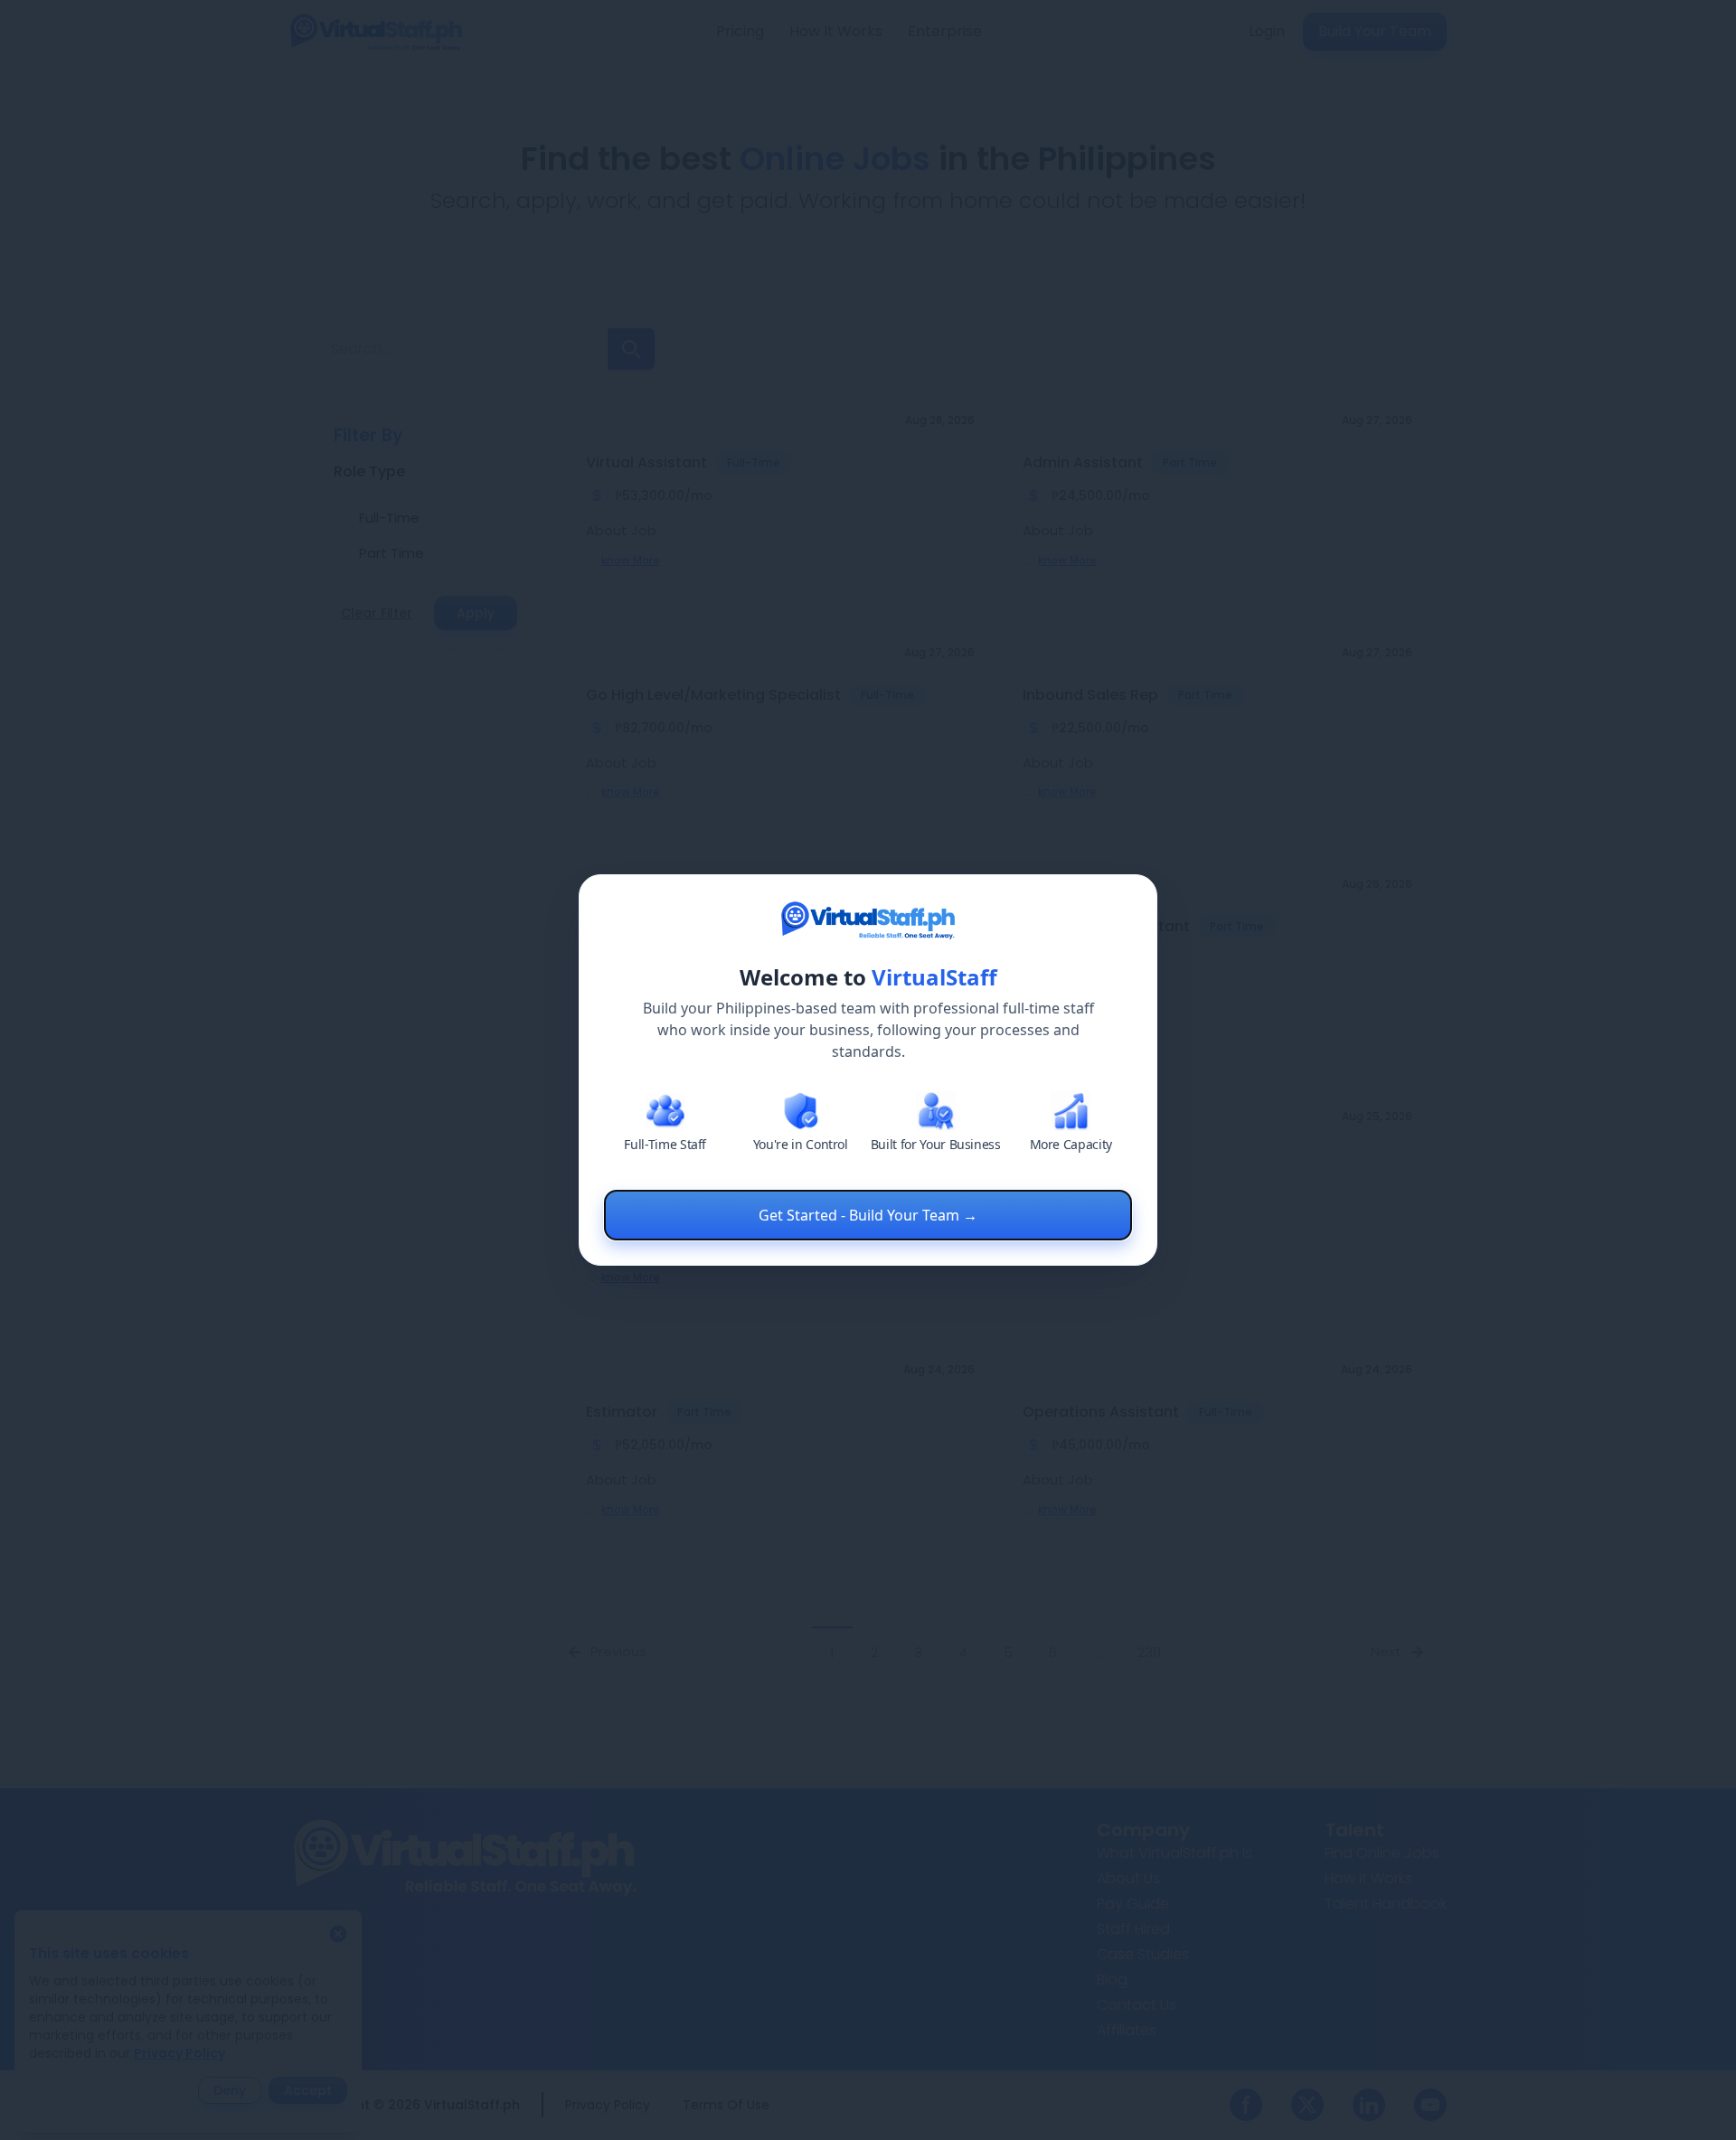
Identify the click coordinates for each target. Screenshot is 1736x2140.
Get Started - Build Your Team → (868, 1215)
